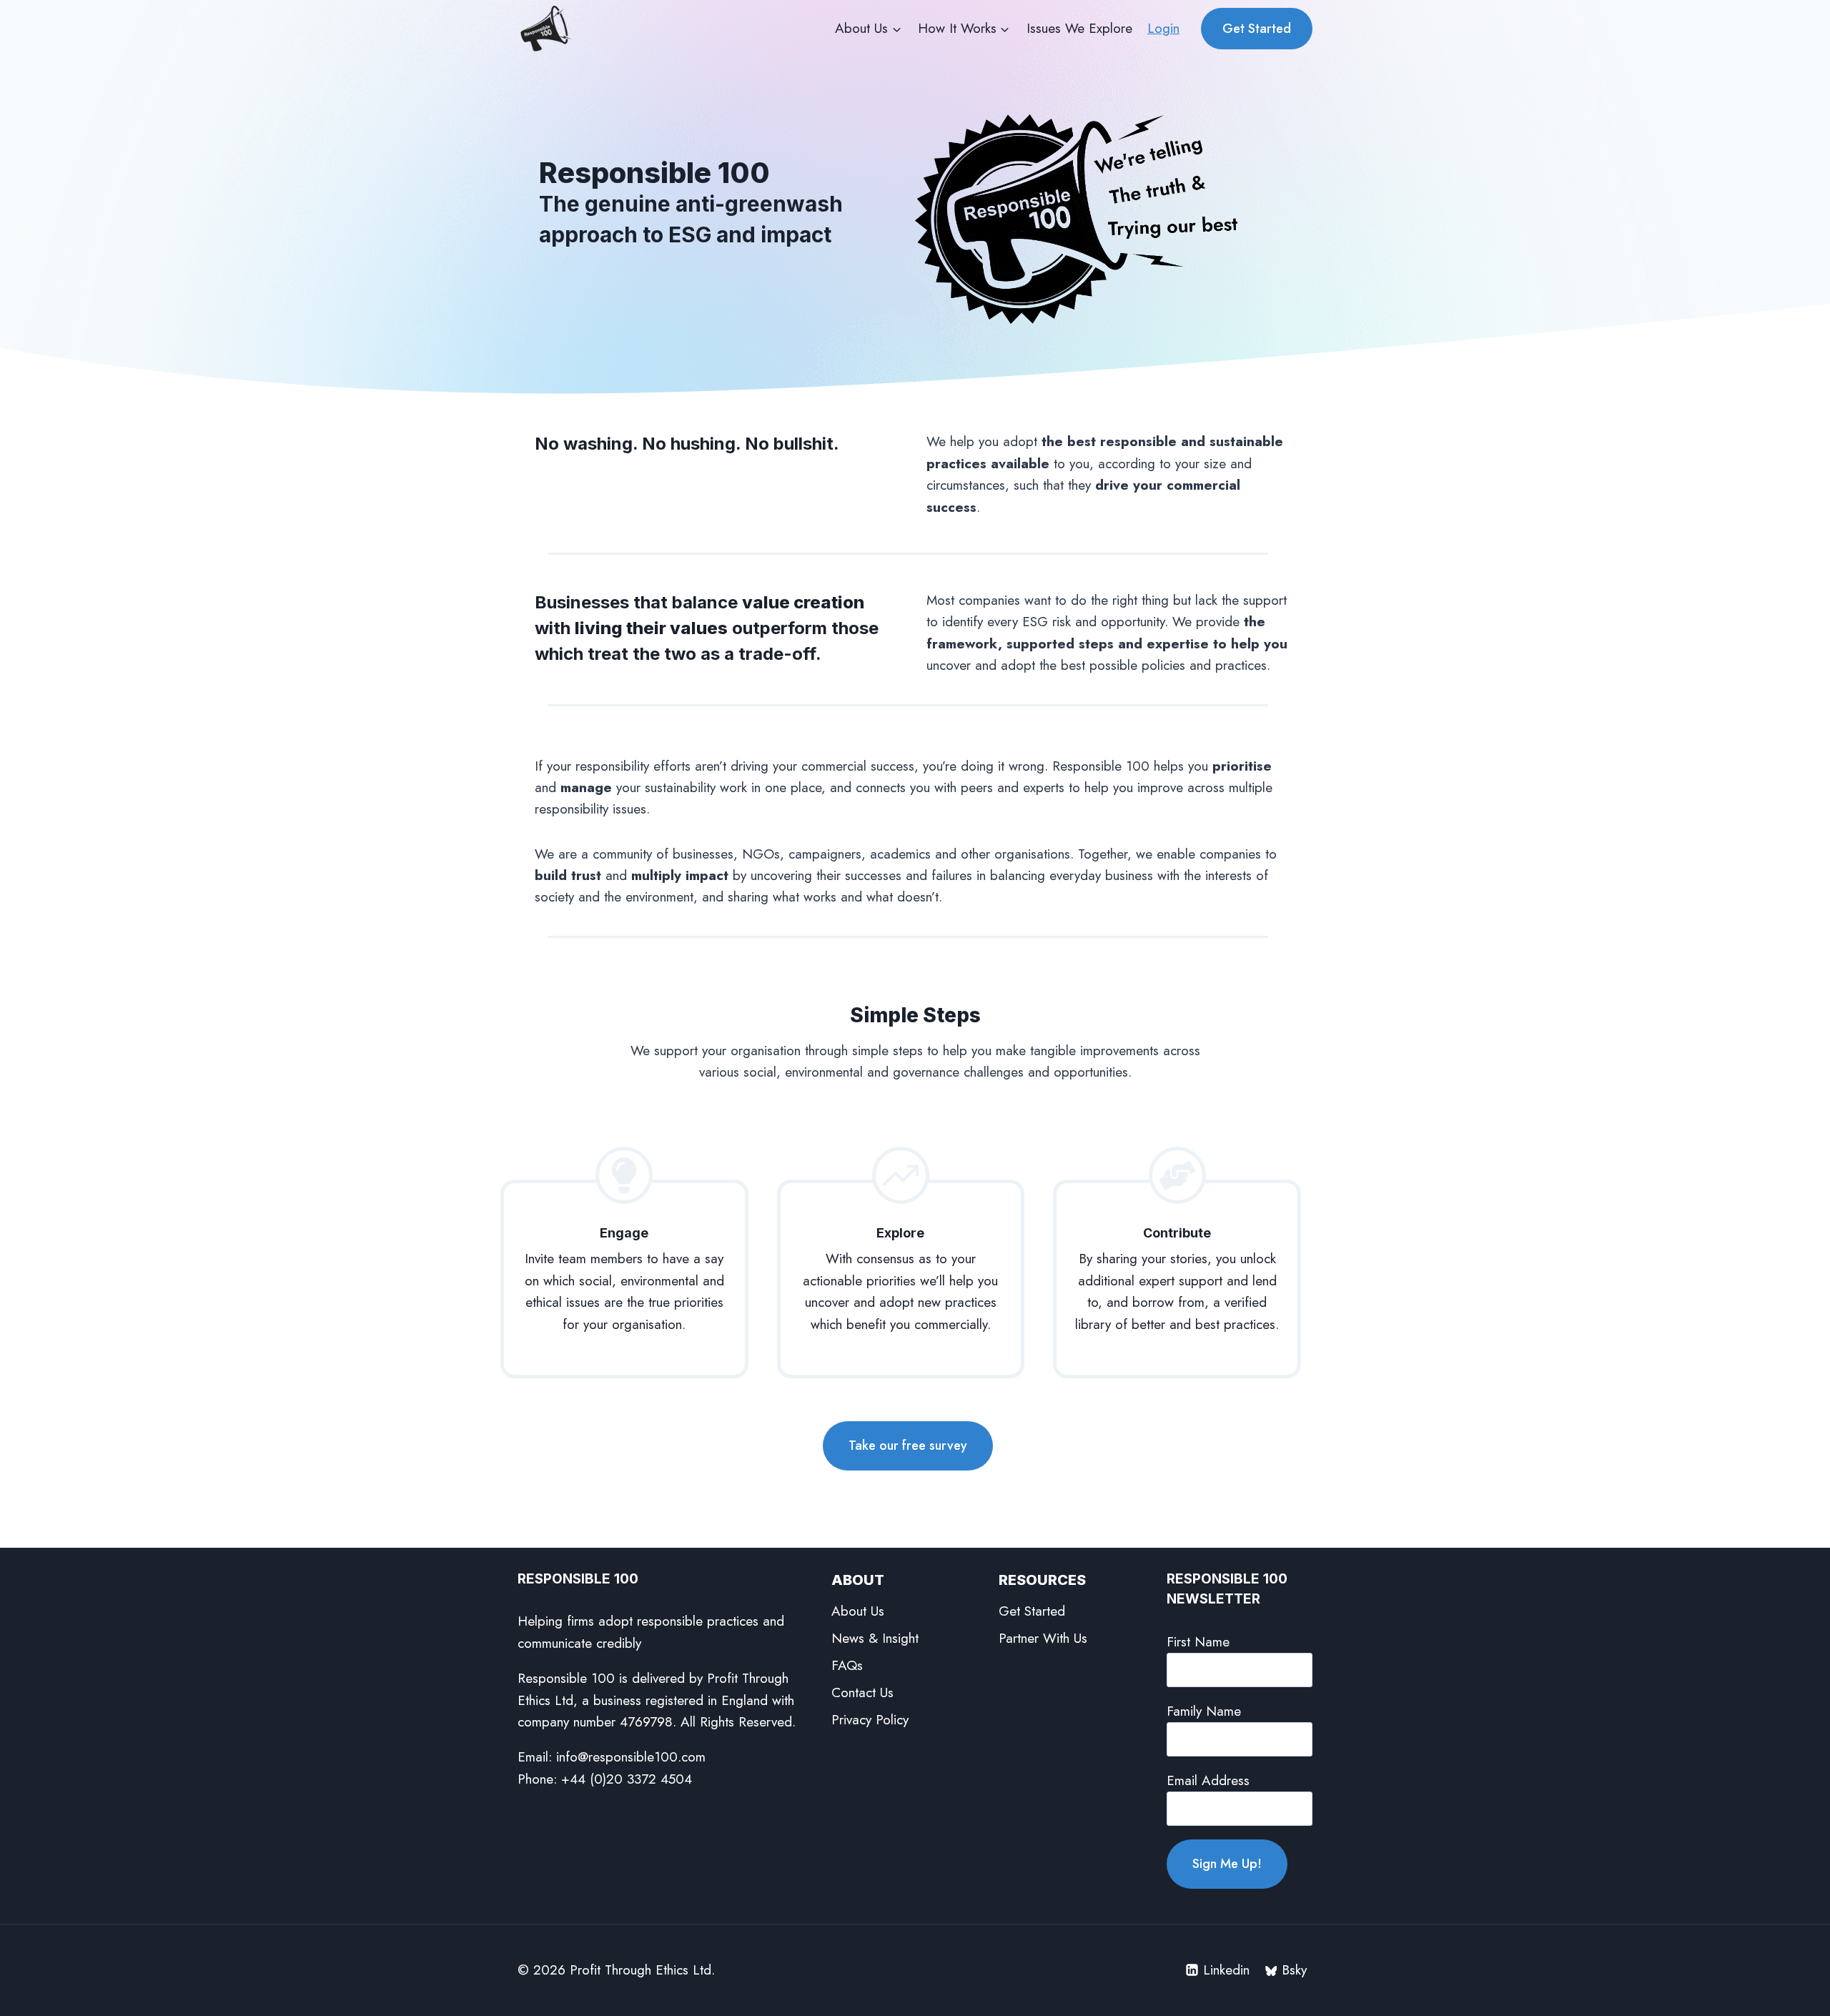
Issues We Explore (1079, 28)
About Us (858, 1611)
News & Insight (875, 1638)
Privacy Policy (870, 1720)
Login (1163, 28)
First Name (1198, 1642)
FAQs (847, 1665)
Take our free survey (908, 1446)
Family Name (1204, 1711)
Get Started (1257, 29)
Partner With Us (1043, 1638)
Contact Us (862, 1693)
